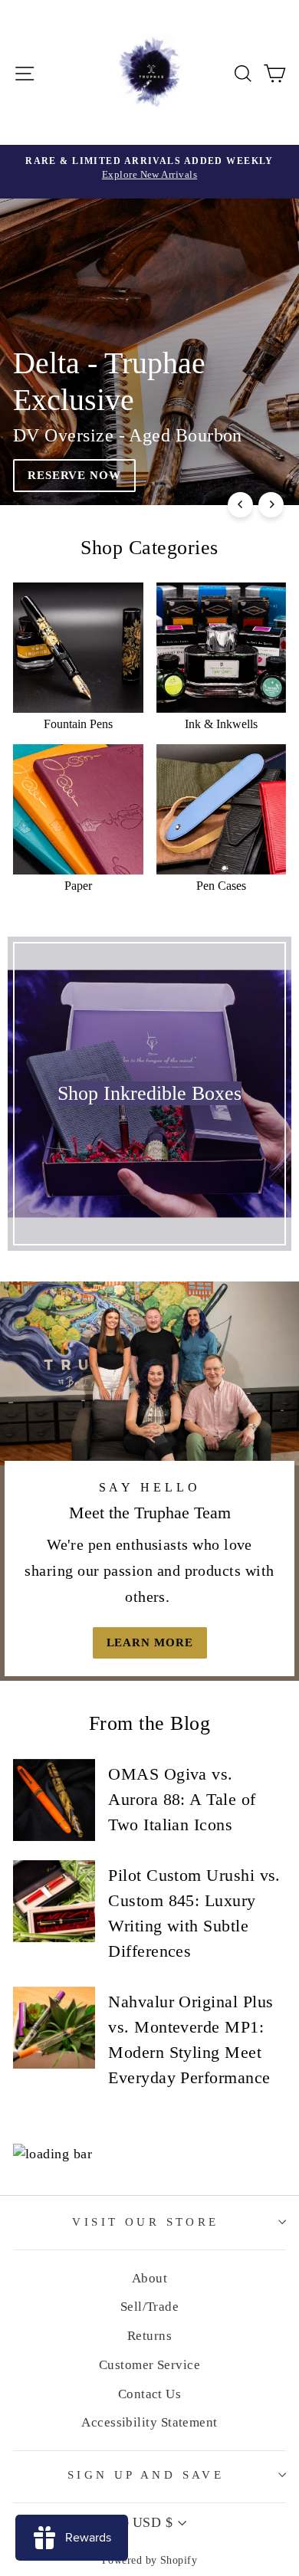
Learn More (150, 1642)
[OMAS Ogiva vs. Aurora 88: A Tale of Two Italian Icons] (54, 1800)
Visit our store (145, 2222)
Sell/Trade (150, 2307)
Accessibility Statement (149, 2422)
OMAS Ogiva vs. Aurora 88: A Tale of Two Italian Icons (182, 1799)
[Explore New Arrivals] (149, 172)
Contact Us (150, 2394)
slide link (149, 352)
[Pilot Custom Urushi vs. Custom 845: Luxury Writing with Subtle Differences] (54, 1901)
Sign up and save (146, 2475)
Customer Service (149, 2365)
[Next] (271, 505)
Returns (149, 2336)
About (149, 2278)
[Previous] (240, 505)
